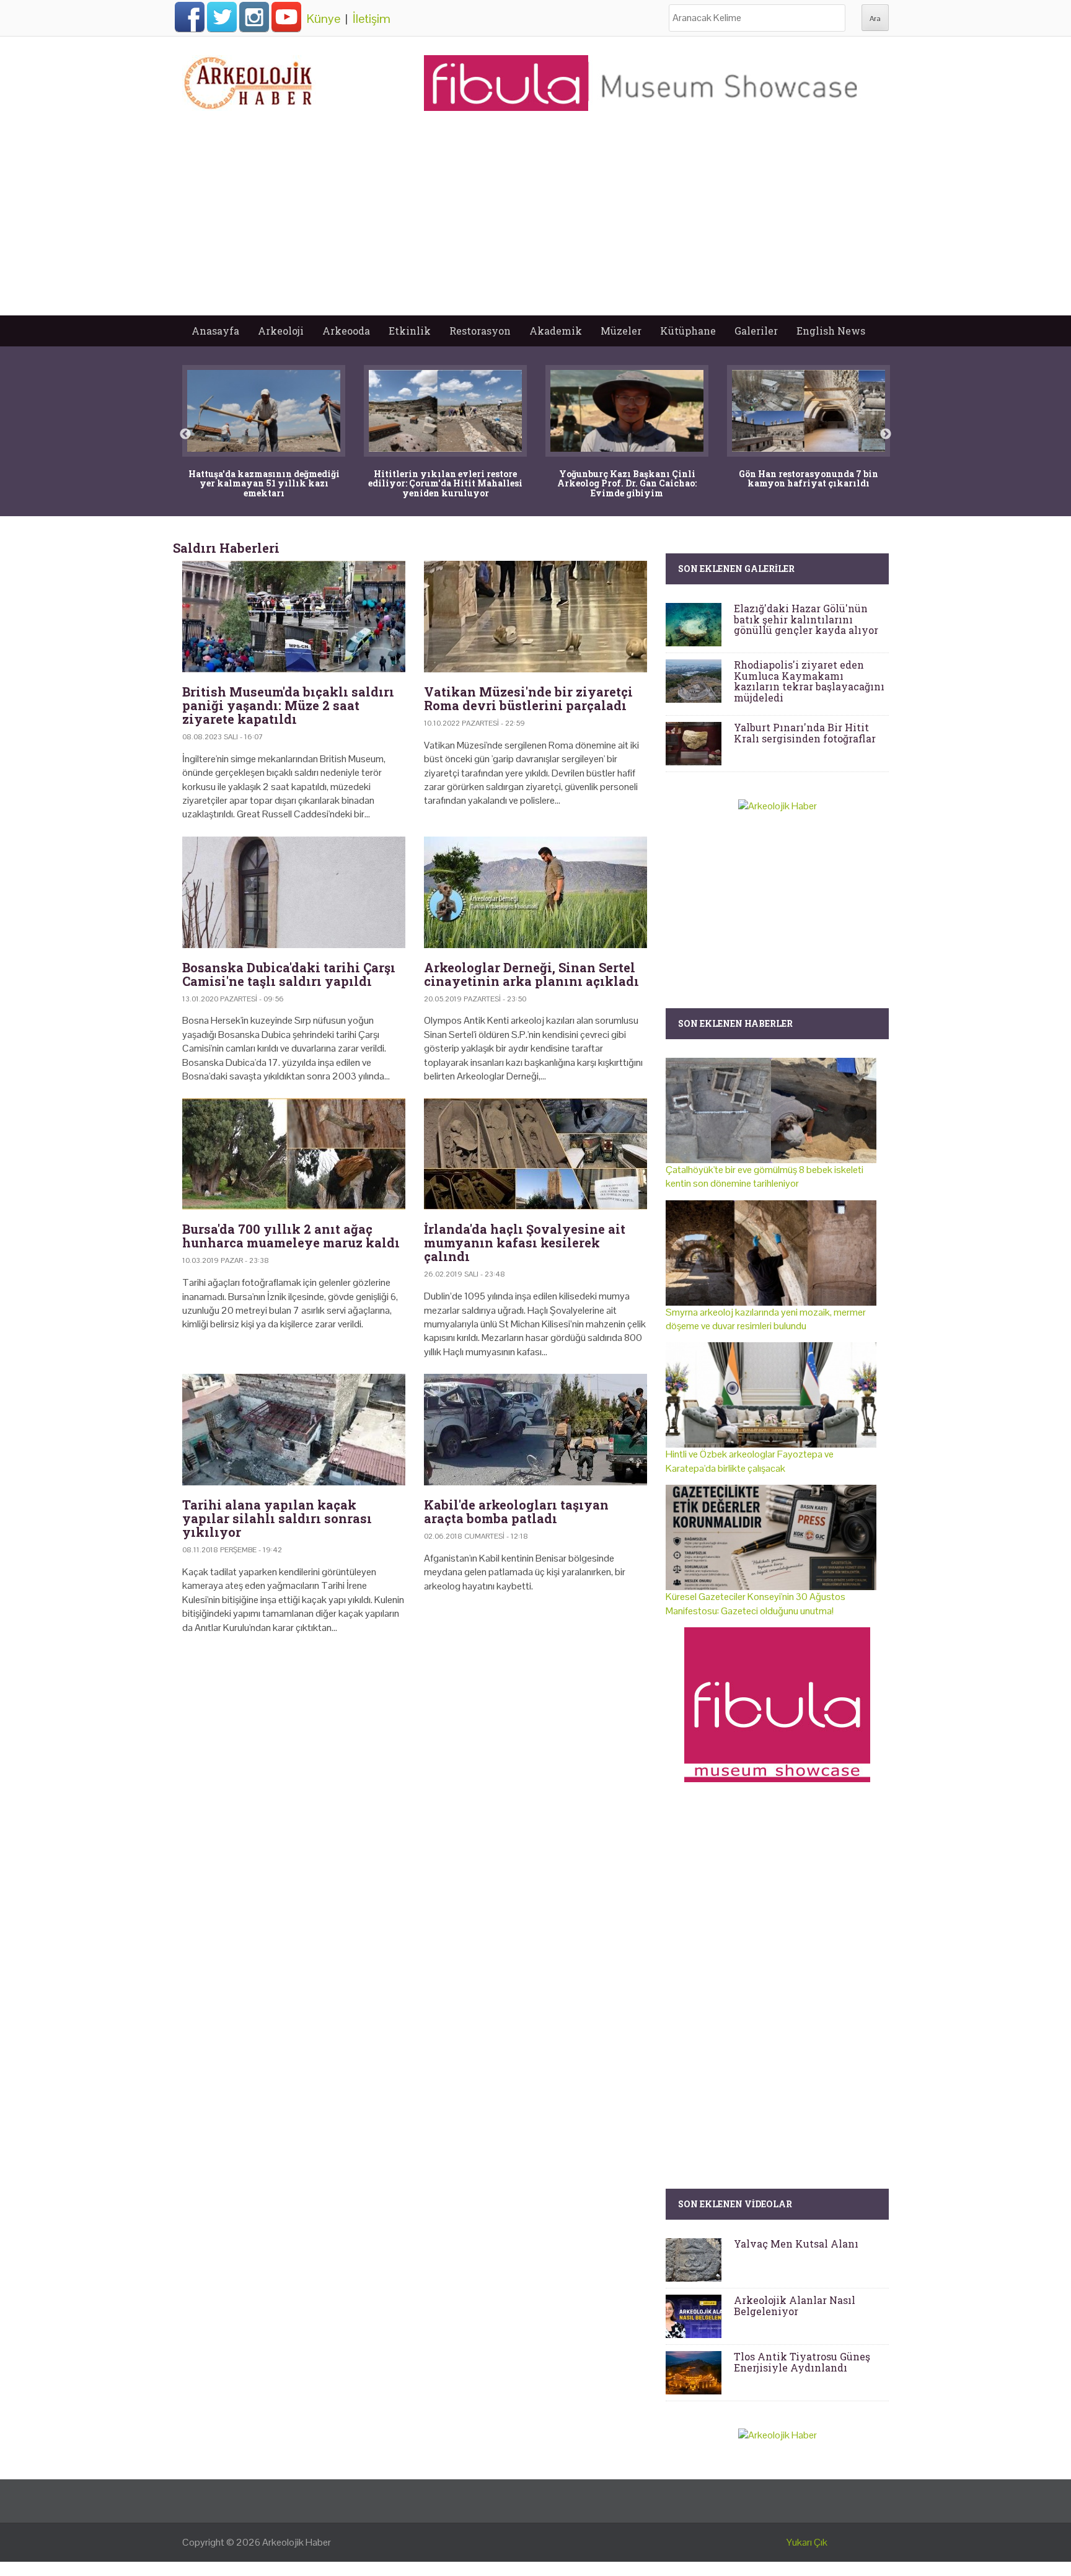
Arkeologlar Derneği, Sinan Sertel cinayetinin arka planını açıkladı (531, 974)
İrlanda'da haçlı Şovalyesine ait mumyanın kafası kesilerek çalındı (525, 1242)
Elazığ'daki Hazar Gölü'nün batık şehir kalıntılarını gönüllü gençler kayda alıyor (806, 619)
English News (831, 331)
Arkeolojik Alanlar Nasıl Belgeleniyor (795, 2306)
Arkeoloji (281, 331)
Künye (324, 19)
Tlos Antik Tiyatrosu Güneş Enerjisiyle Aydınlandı (802, 2362)
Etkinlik (410, 331)
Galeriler (756, 331)
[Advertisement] (535, 222)
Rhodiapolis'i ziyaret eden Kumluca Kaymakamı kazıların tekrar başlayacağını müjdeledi (809, 681)
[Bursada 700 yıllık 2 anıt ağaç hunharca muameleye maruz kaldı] (294, 1154)
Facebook (190, 17)
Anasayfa (215, 331)
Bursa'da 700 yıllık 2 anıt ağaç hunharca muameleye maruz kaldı (291, 1236)
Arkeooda (346, 331)
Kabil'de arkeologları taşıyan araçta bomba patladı (516, 1511)
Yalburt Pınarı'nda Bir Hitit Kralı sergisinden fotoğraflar (805, 733)
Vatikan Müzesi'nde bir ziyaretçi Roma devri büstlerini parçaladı (528, 698)
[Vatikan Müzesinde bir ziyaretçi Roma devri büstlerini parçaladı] (535, 617)
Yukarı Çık (807, 2542)
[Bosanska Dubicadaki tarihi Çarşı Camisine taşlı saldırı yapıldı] (294, 892)
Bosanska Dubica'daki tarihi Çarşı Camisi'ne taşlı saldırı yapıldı (289, 974)
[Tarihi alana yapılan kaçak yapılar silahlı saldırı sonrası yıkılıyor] (294, 1430)
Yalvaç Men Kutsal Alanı (796, 2244)
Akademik (556, 331)
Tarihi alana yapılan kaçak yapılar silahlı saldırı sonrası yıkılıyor (277, 1518)
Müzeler (621, 331)
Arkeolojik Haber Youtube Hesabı (286, 17)
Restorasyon (480, 331)
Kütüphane (688, 331)
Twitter (222, 17)
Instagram (254, 17)
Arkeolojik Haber (297, 2542)
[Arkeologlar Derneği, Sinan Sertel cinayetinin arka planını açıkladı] (535, 892)
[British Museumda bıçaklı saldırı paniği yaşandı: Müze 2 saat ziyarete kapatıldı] (294, 617)
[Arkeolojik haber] (249, 80)
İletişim (372, 19)
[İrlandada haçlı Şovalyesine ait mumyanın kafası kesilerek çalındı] (535, 1154)
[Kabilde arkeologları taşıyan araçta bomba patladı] (535, 1430)
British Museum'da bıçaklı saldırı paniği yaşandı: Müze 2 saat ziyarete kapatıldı (288, 705)
